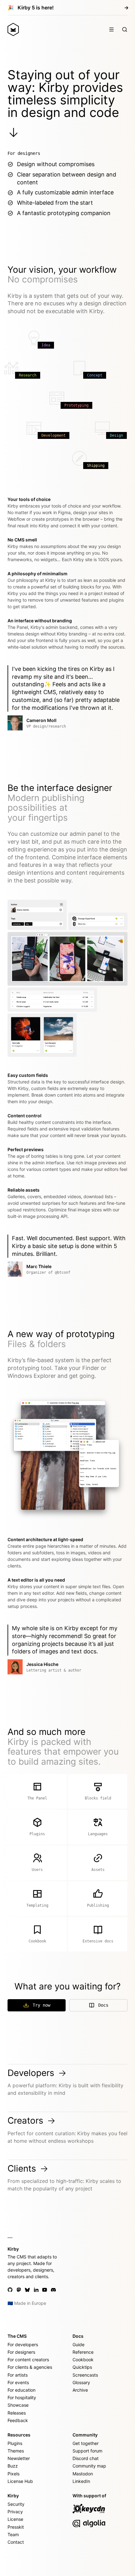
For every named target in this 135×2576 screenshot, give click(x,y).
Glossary (81, 2382)
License (15, 2519)
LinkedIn (81, 2481)
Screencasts (85, 2375)
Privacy (15, 2512)
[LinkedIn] (36, 2290)
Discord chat (86, 2458)
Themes (16, 2451)
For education (22, 2390)
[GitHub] (10, 2290)
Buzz (13, 2466)
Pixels (13, 2474)
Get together (86, 2443)
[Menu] (111, 29)
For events (18, 2382)
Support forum (87, 2451)
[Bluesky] (27, 2290)
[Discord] (53, 2290)
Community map (89, 2466)
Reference (83, 2352)
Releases (17, 2413)
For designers (21, 2352)
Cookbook (83, 2360)
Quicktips (82, 2367)
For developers (23, 2344)
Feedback (18, 2420)
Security (16, 2504)
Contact (16, 2542)
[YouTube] (45, 2290)
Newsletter (19, 2458)
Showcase (18, 2405)
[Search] (125, 29)
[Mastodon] (19, 2290)
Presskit (16, 2527)
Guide (78, 2344)
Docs (103, 2005)
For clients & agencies (30, 2367)
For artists (18, 2375)
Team (13, 2534)
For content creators (28, 2360)
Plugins (15, 2443)
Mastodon (83, 2474)
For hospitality (22, 2397)
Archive (80, 2390)
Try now (41, 2005)
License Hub (20, 2481)
